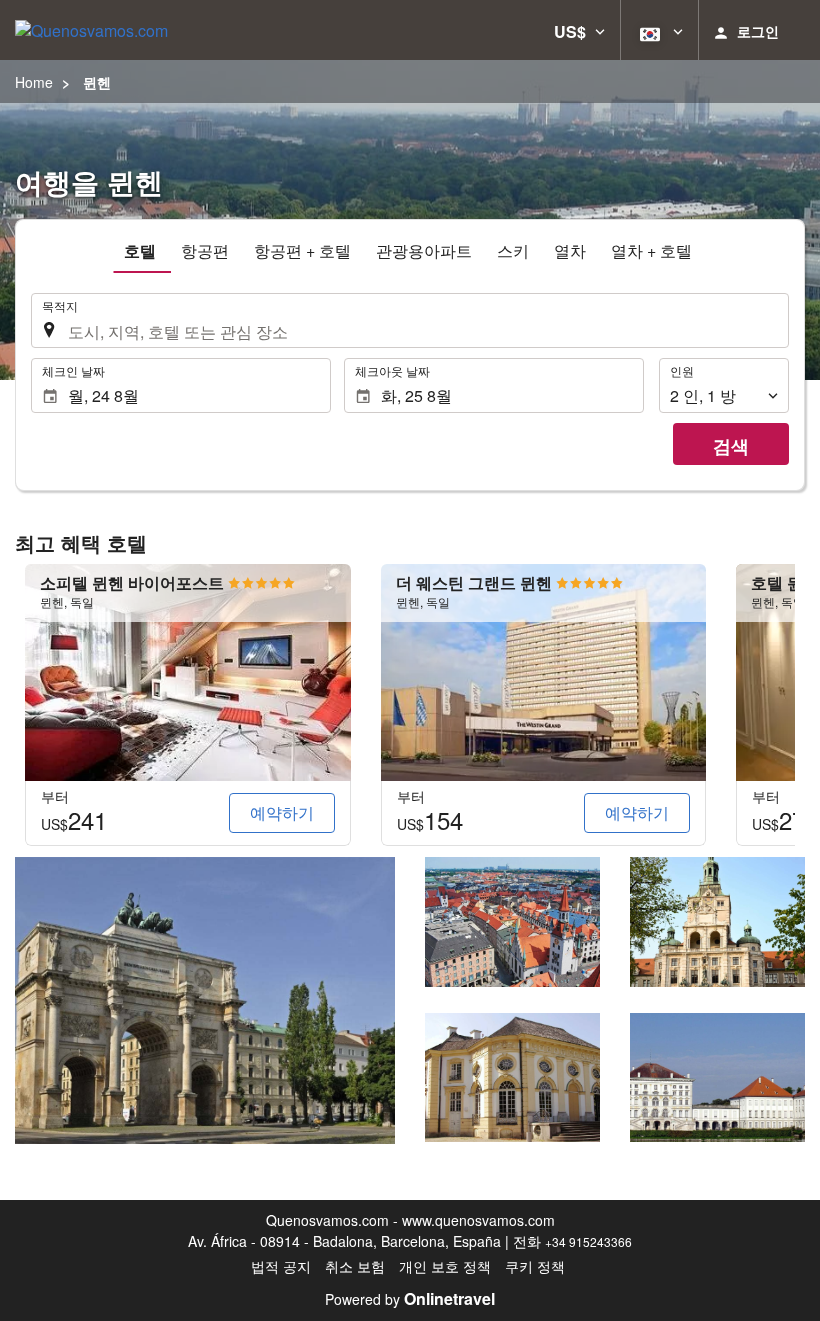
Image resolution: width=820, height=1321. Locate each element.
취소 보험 (355, 1266)
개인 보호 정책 (445, 1266)
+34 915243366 (588, 1241)
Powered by (410, 1299)
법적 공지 (281, 1266)
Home (34, 82)
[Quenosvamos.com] (91, 30)
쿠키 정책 (535, 1266)
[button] (579, 30)
